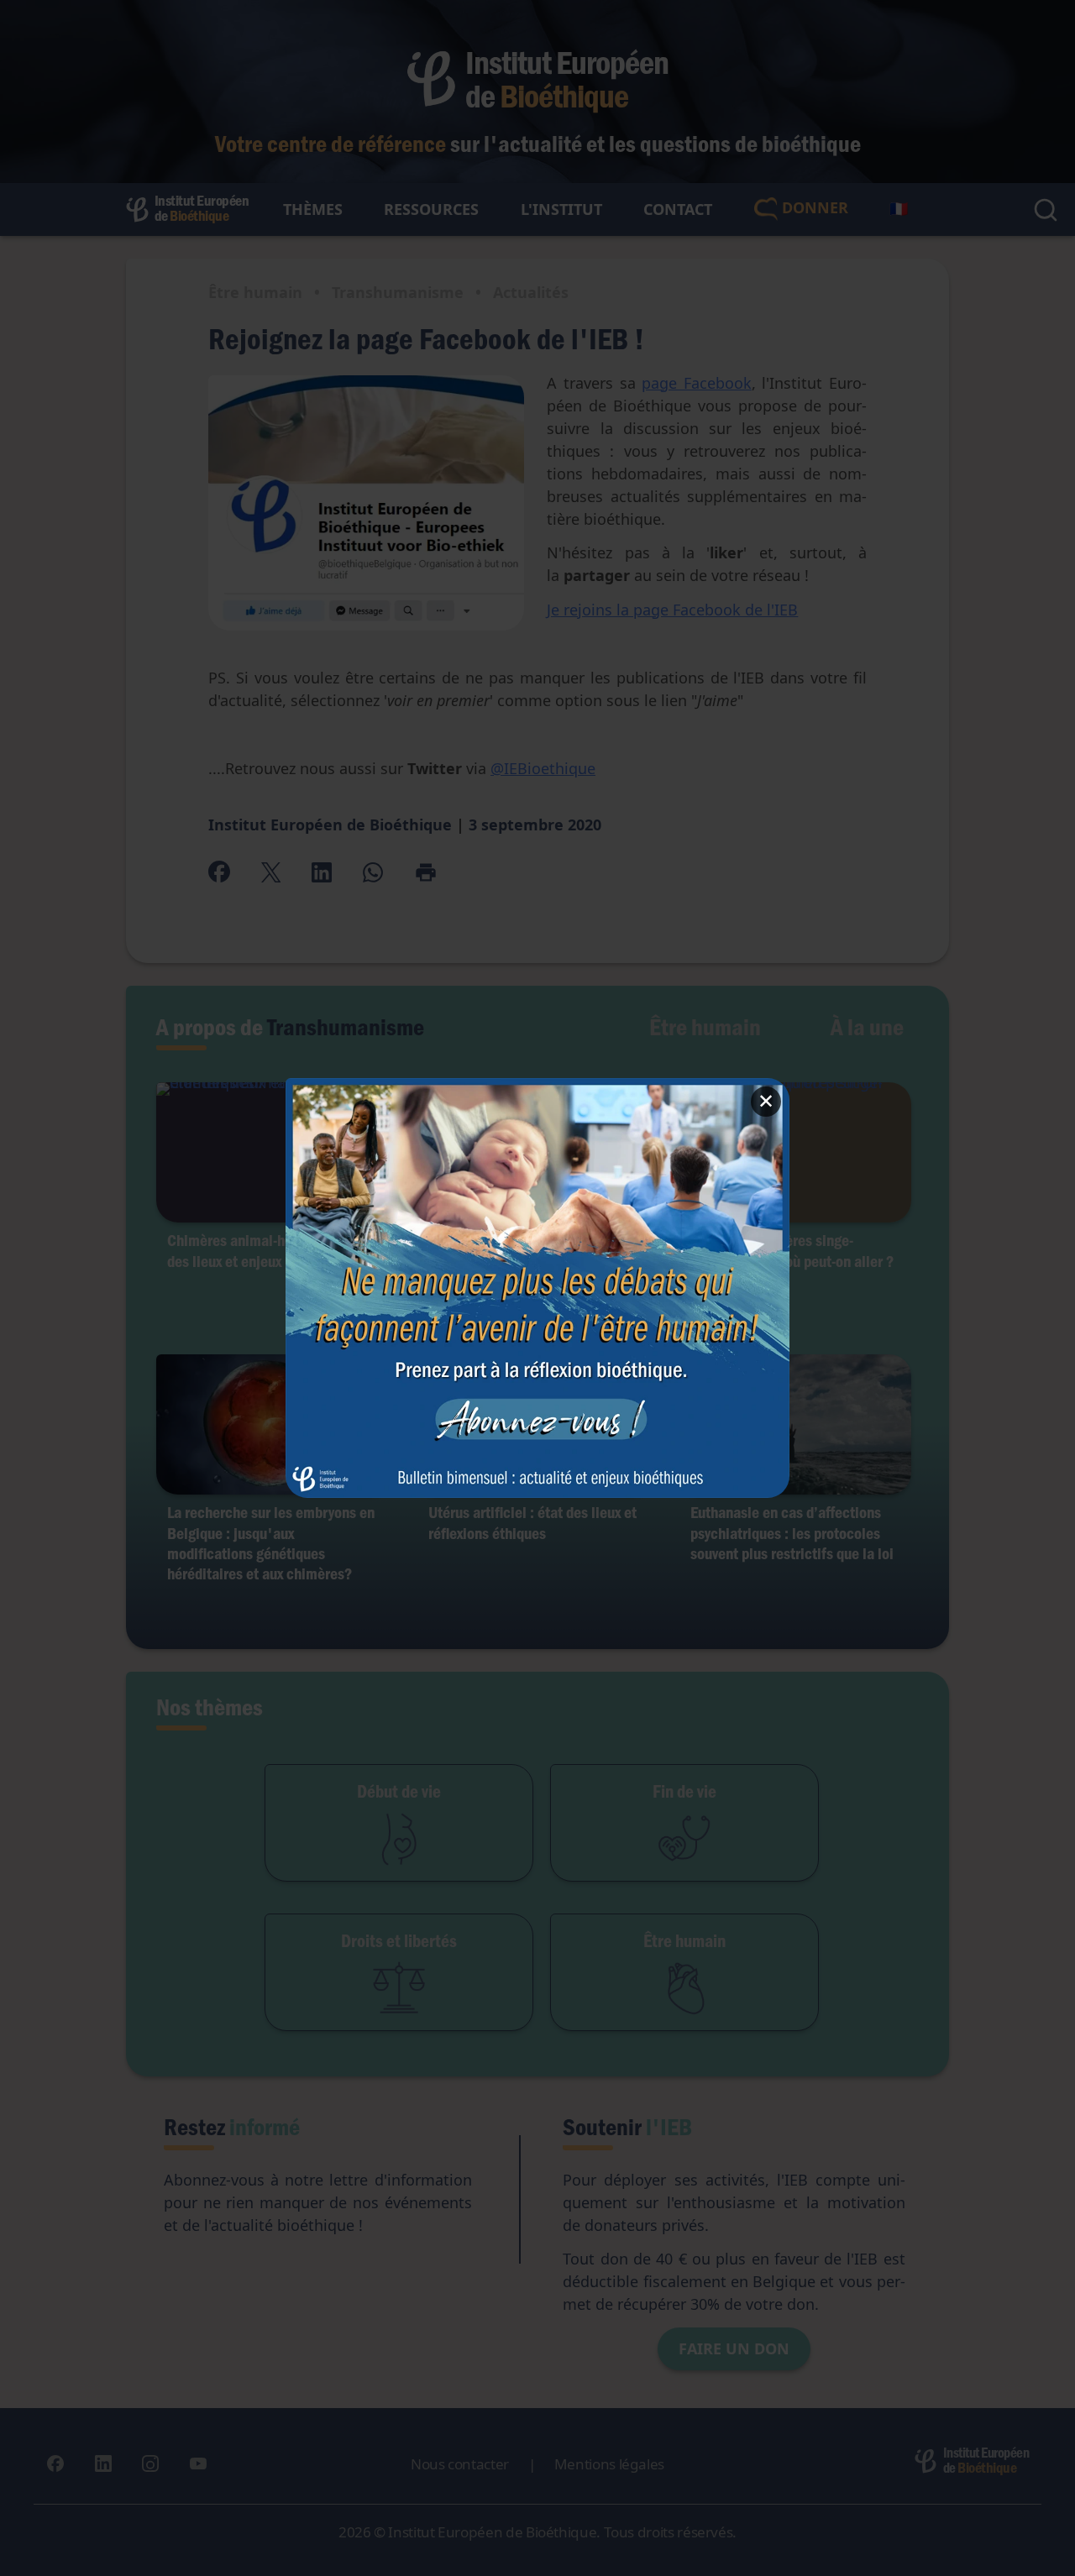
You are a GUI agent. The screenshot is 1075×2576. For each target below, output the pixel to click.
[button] (537, 1288)
